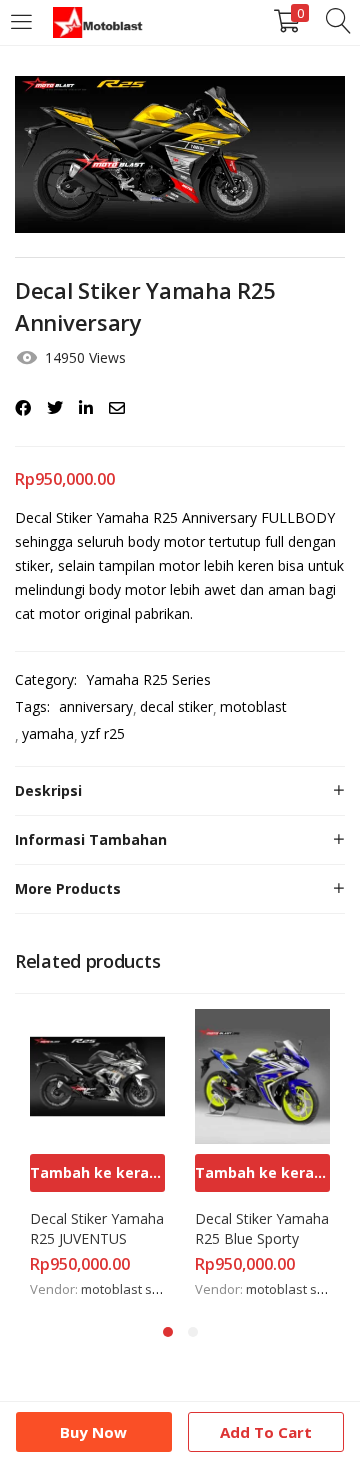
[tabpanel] (97, 1155)
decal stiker (176, 706)
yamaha (48, 733)
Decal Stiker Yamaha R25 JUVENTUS (97, 1228)
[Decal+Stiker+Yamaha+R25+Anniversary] (55, 408)
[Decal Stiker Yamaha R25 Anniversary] (23, 408)
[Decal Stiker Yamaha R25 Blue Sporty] (262, 1075)
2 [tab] (193, 1332)
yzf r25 (103, 733)
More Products (68, 888)
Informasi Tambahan (91, 839)
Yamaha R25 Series (148, 679)
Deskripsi (48, 790)
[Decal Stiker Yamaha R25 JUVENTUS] (97, 1075)
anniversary (96, 706)
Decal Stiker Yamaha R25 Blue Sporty (262, 1228)
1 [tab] (168, 1332)
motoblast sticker (133, 1289)
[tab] (180, 791)
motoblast (253, 706)
